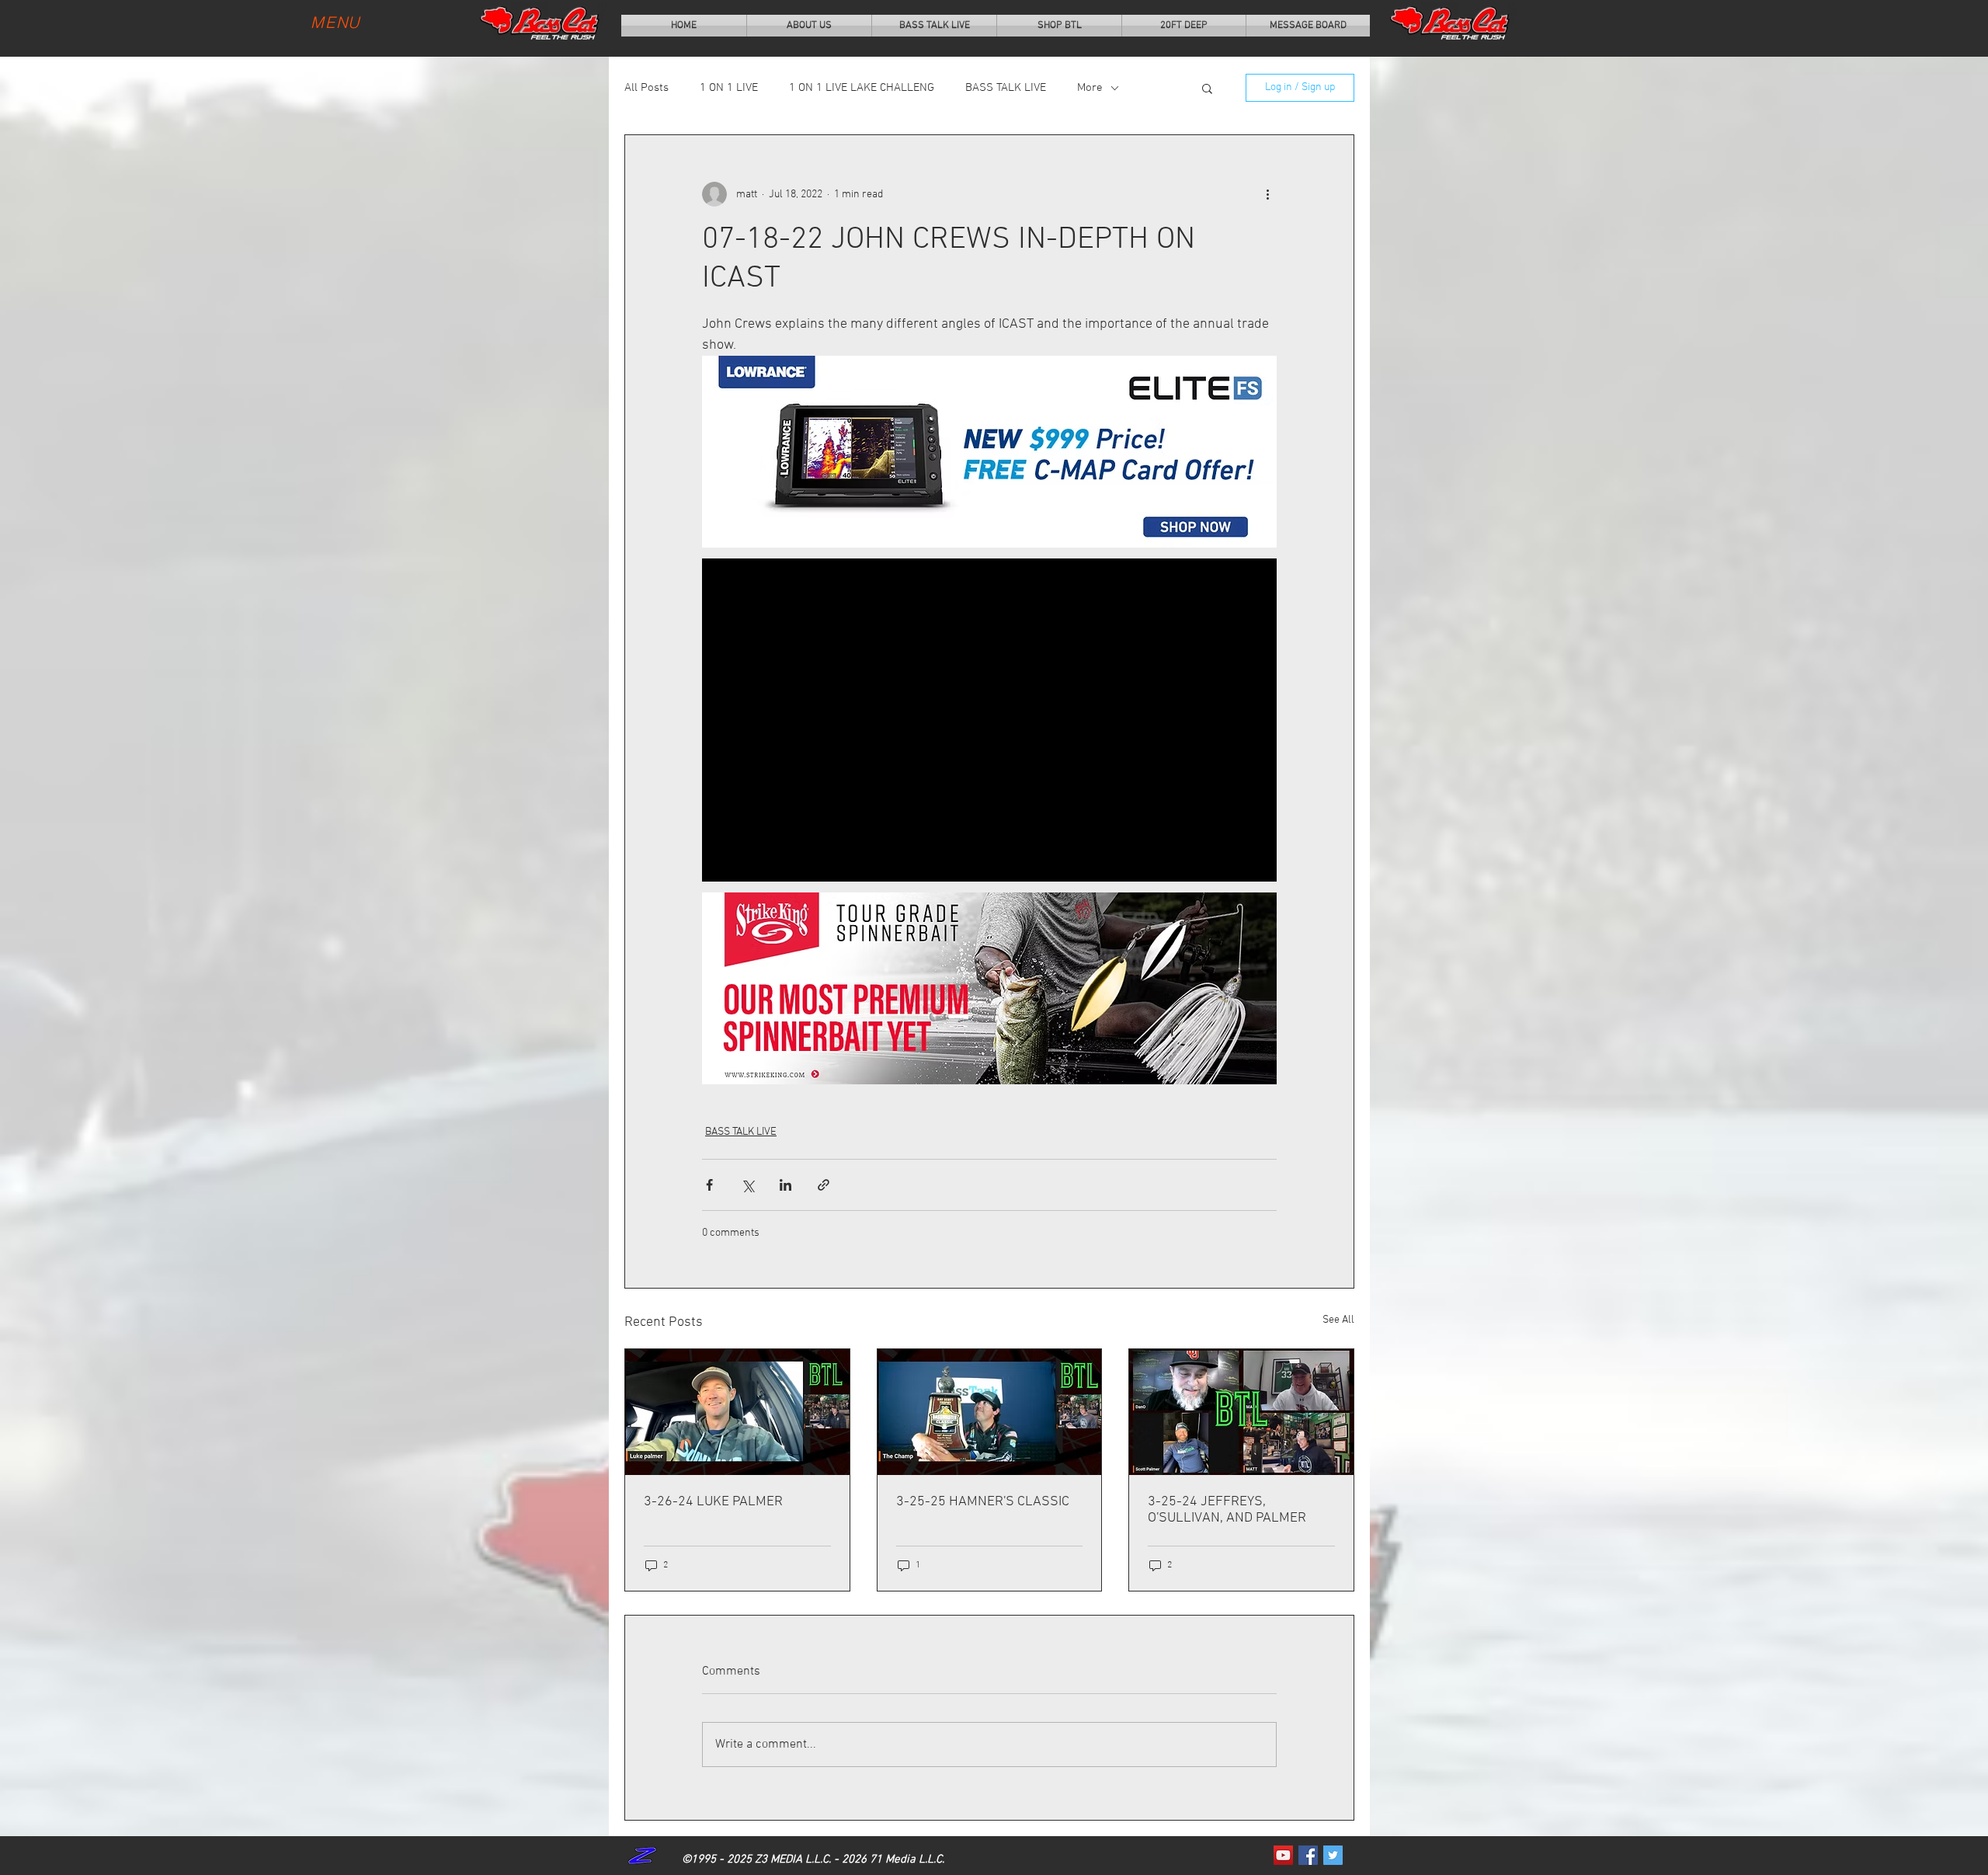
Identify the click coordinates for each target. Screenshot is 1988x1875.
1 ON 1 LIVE (729, 88)
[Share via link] (824, 1185)
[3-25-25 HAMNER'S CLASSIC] (990, 1412)
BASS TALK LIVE (1006, 88)
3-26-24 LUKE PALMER (713, 1502)
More (1090, 88)
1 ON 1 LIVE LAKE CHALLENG (862, 88)
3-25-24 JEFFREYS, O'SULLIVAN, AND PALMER (1227, 1510)
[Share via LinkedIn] (785, 1185)
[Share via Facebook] (709, 1185)
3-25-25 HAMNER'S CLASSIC (983, 1502)
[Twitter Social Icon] (1333, 1855)
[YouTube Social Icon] (1283, 1855)
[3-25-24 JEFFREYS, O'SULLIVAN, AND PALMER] (1241, 1412)
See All (1338, 1320)
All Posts (646, 88)
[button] (1207, 88)
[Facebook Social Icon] (1308, 1855)
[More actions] (1267, 194)
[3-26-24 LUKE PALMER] (737, 1412)
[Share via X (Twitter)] (747, 1185)
